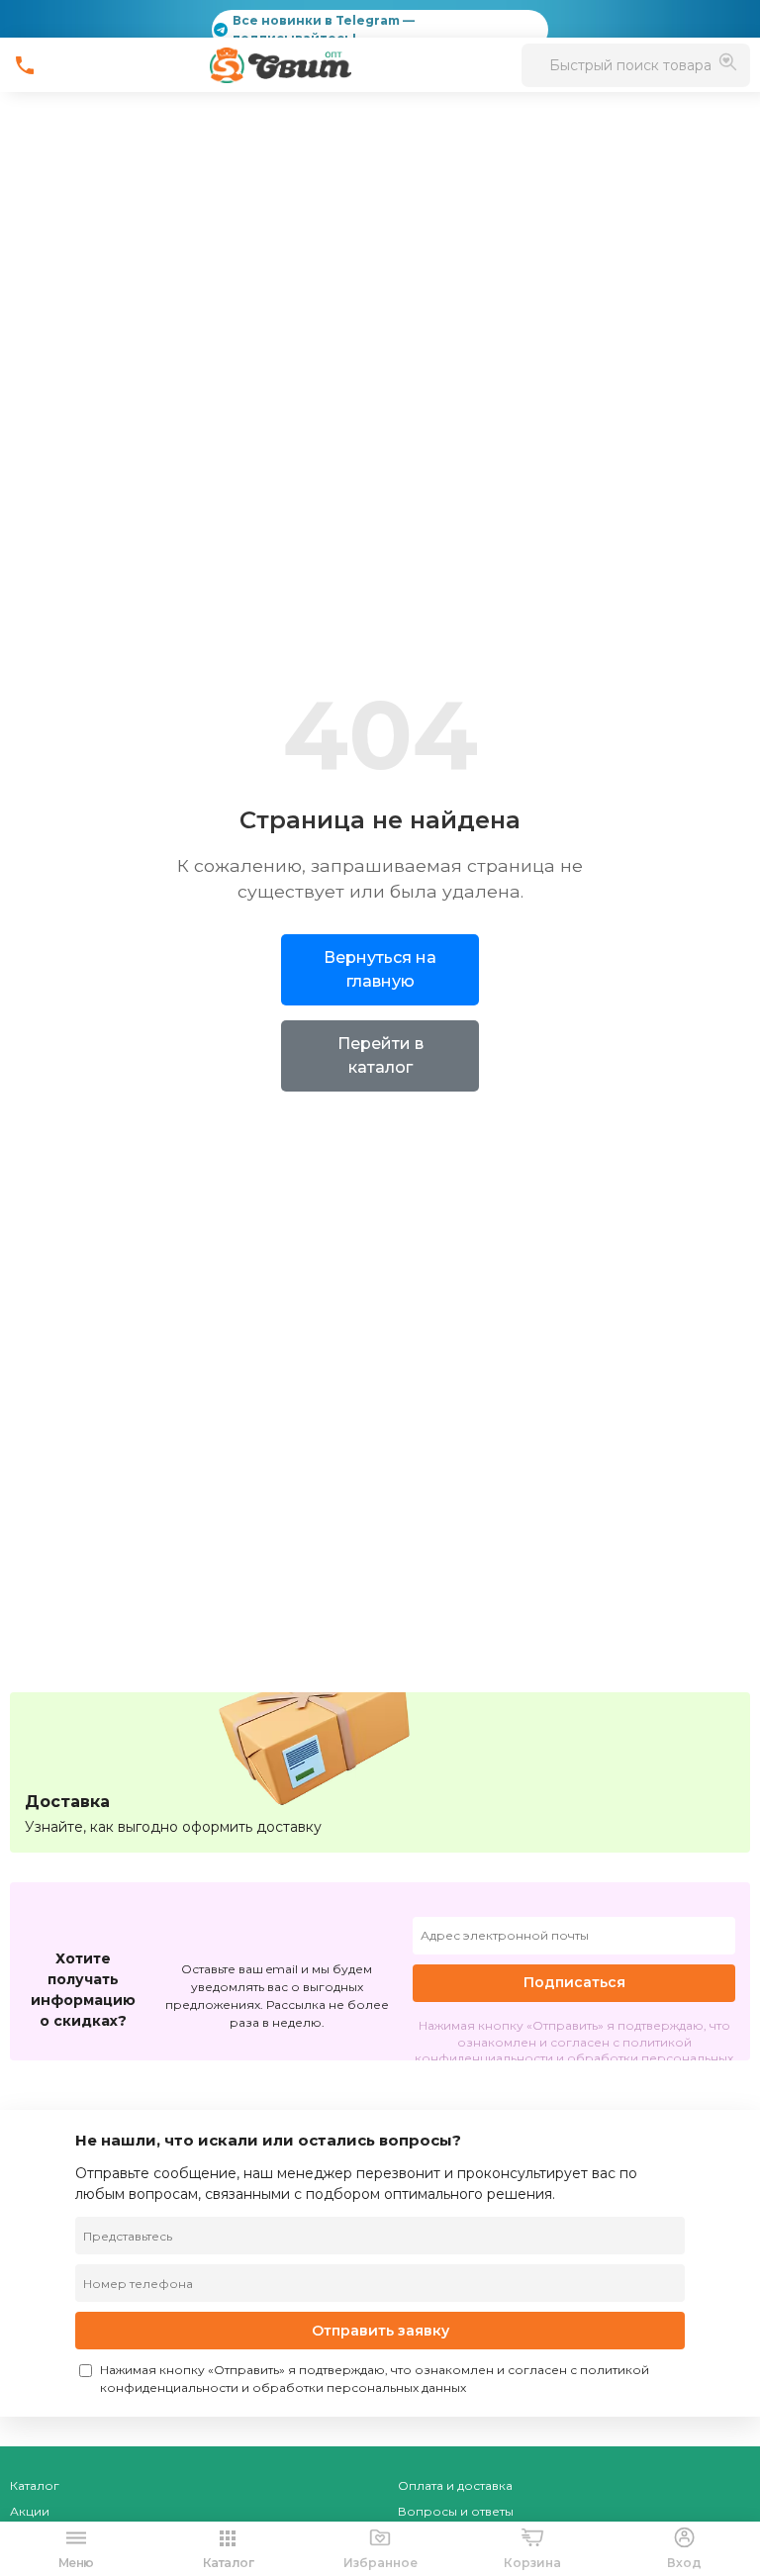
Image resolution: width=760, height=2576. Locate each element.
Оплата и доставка (455, 2485)
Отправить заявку (380, 2331)
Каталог (35, 2485)
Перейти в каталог (380, 1055)
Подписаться (574, 1982)
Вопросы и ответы (456, 2511)
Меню (76, 2563)
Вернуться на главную (380, 969)
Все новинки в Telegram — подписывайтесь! (324, 29)
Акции (30, 2511)
